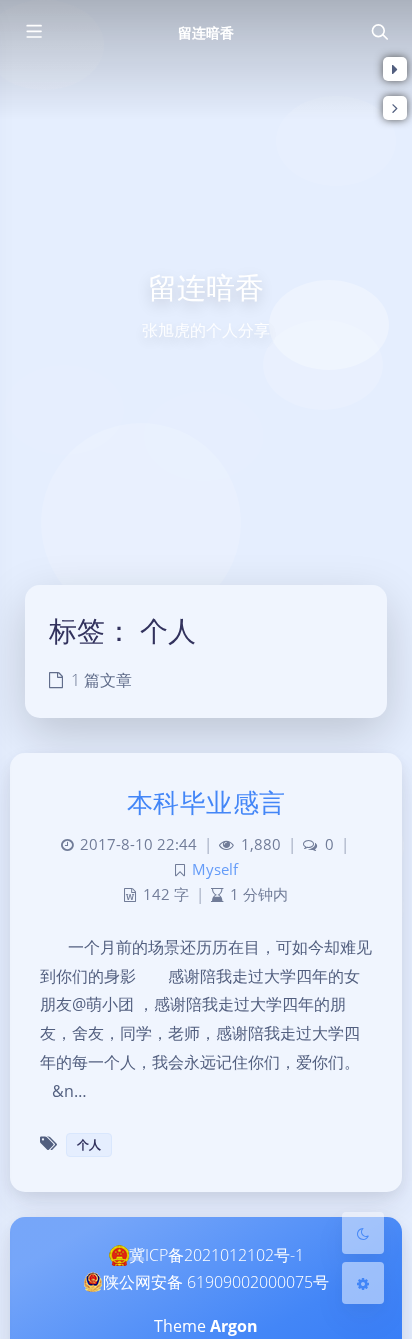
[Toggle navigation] (379, 32)
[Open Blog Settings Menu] (363, 1283)
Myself (215, 869)
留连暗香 (206, 32)
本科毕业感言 (206, 802)
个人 (89, 1144)
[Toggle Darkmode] (363, 1233)
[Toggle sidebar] (33, 32)
